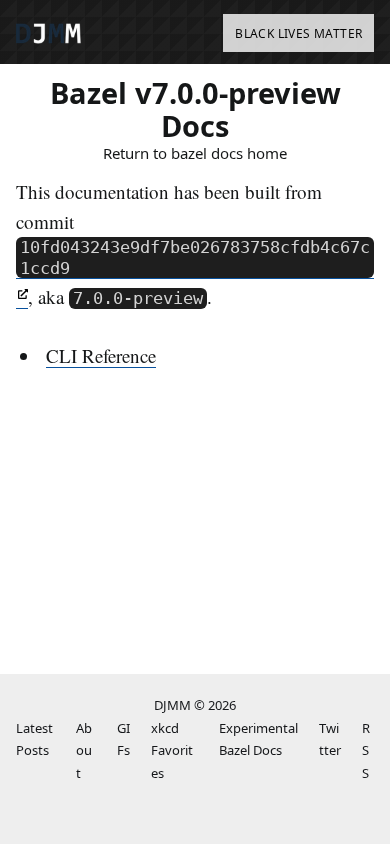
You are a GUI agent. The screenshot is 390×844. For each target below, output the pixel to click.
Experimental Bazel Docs (258, 739)
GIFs (123, 739)
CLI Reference (101, 355)
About (84, 750)
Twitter (330, 739)
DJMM (172, 705)
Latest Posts (34, 739)
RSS (366, 750)
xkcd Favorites (172, 750)
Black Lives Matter (298, 33)
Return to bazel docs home (195, 153)
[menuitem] (298, 33)
